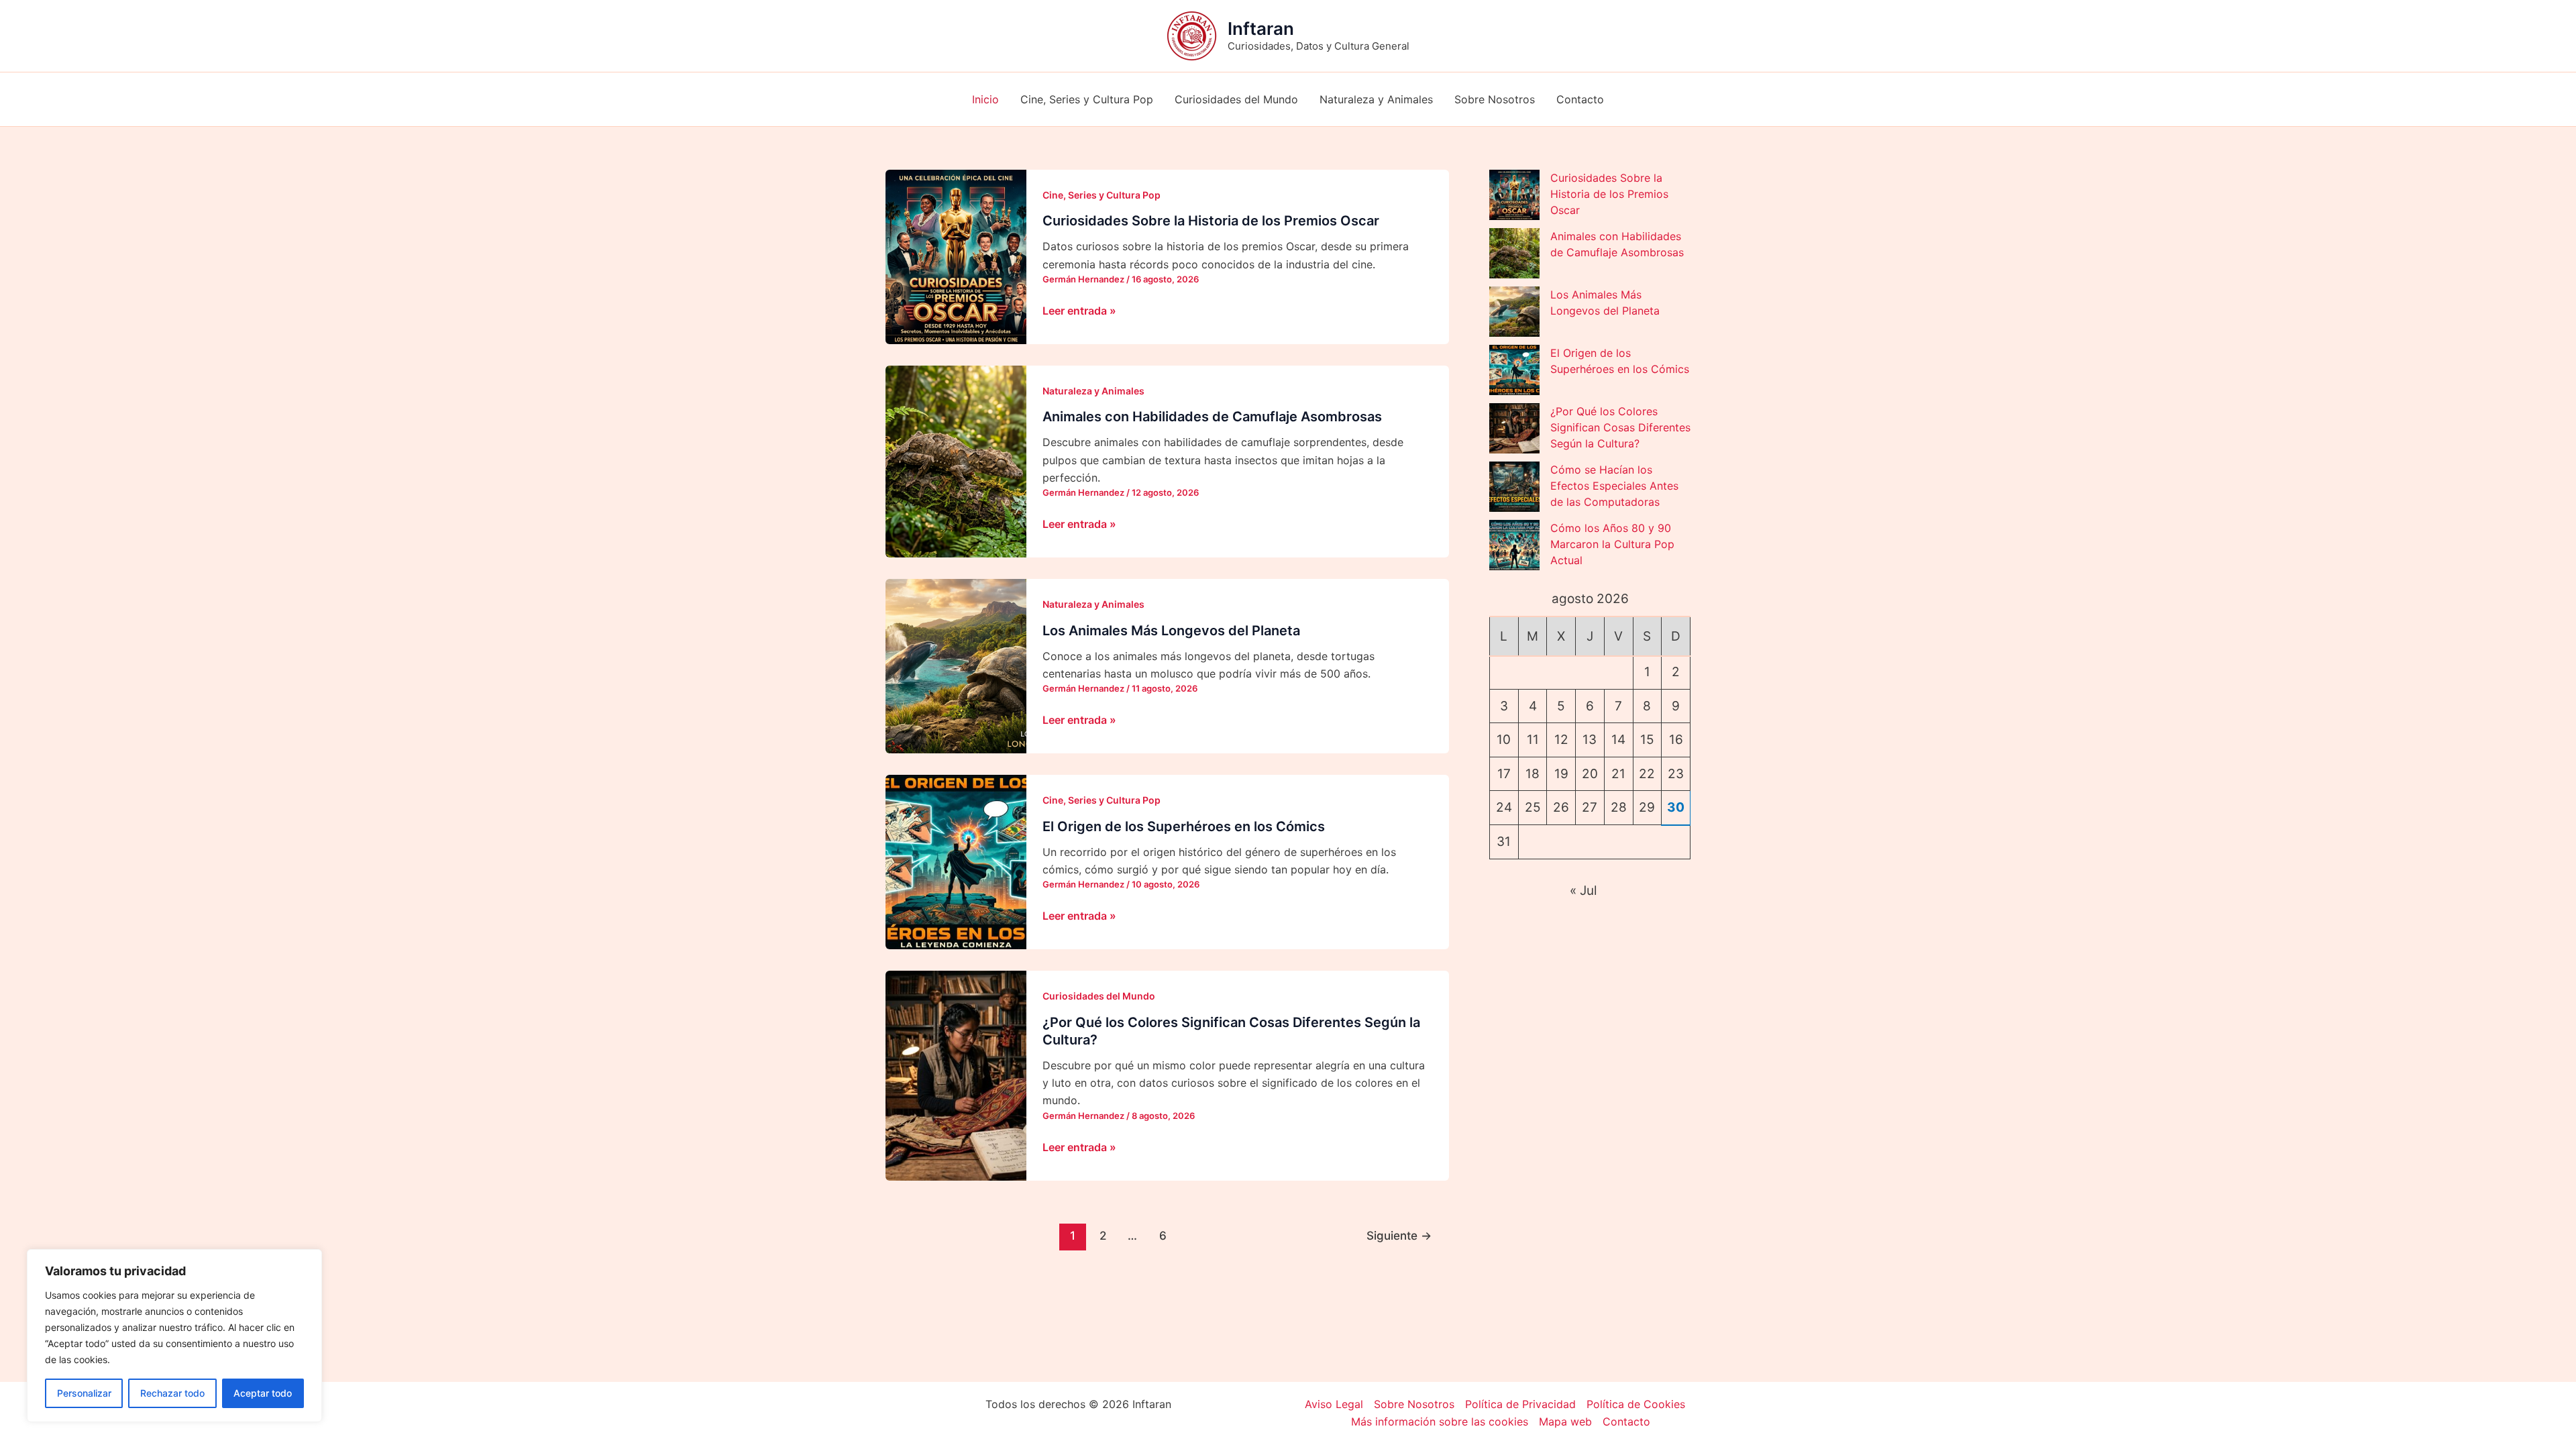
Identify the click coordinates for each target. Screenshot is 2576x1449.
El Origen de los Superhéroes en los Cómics (1184, 826)
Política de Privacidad (1520, 1404)
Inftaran (1261, 29)
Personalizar (84, 1393)
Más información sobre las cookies (1440, 1421)
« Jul (1584, 891)
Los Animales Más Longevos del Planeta (1171, 631)
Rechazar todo (172, 1393)
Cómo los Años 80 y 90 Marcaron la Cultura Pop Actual (1612, 544)
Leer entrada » (1079, 311)
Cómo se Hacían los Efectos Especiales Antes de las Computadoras (1614, 486)
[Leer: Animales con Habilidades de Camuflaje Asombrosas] (956, 461)
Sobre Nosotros (1495, 99)
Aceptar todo (263, 1393)
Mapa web (1565, 1421)
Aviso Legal (1334, 1404)
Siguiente (1399, 1235)
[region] (174, 1336)
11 (1533, 740)
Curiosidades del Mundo (1236, 99)
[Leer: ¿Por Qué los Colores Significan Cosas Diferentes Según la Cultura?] (956, 1075)
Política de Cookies (1636, 1404)
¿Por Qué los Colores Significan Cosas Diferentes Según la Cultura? (1620, 427)
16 (1676, 740)
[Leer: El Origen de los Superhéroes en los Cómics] (956, 861)
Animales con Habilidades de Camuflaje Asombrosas (1212, 417)
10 (1504, 740)
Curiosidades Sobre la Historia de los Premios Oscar (1211, 221)
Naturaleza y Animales (1376, 99)
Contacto (1580, 99)
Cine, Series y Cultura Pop (1087, 99)
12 (1561, 740)
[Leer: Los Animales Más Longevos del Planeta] (956, 665)
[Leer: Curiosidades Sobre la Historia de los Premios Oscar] (956, 256)
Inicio (985, 99)
